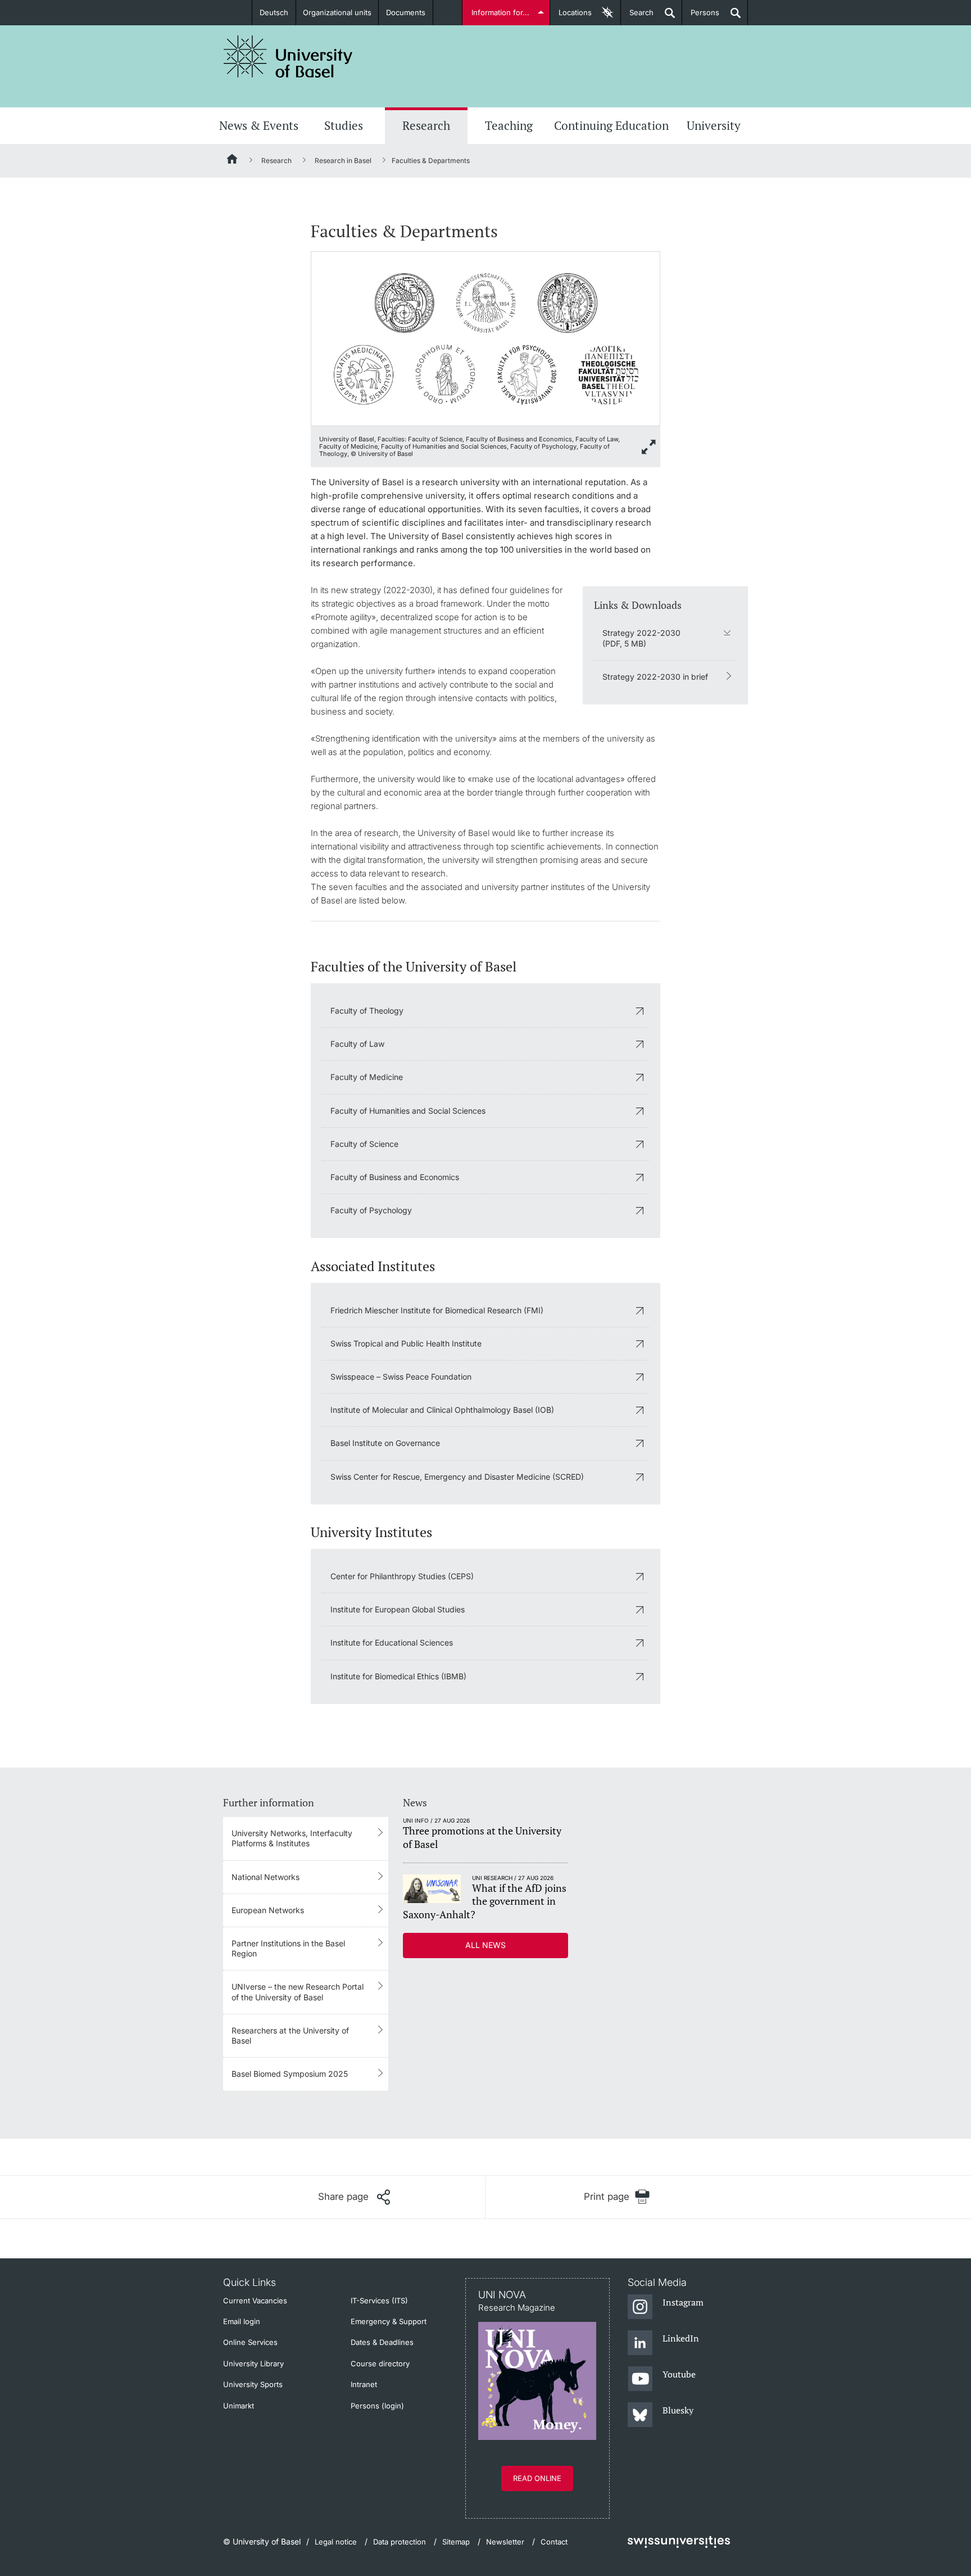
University (714, 125)
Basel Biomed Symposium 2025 (290, 2074)
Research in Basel (343, 161)
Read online (537, 2478)
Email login (242, 2321)
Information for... (500, 12)
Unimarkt (239, 2406)
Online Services (250, 2342)
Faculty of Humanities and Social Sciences (408, 1111)
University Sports (253, 2384)
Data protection (400, 2542)
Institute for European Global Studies (398, 1609)
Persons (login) (377, 2406)
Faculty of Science (364, 1144)
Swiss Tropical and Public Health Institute (406, 1343)
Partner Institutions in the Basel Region (288, 1948)
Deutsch (274, 12)
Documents (406, 12)
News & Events (259, 125)
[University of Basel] (288, 57)
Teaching (509, 125)
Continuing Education (611, 125)
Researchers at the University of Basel (290, 2035)
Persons (701, 17)
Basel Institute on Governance (385, 1443)
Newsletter (505, 2542)
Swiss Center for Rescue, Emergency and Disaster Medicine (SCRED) (457, 1477)
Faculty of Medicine (367, 1077)
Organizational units (337, 12)
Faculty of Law (357, 1044)
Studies (344, 125)
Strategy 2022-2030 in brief (655, 677)
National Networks (266, 1877)
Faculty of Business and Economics (395, 1177)
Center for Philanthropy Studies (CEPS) (402, 1576)
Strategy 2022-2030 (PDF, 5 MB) (641, 638)
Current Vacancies (255, 2301)
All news (485, 1945)
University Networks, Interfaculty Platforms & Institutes (292, 1838)
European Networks (268, 1910)
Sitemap (456, 2542)
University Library (253, 2363)
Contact (554, 2542)
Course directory (380, 2363)
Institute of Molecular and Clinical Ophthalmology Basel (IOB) (442, 1410)
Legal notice (336, 2542)
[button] (354, 2197)
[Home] (233, 161)
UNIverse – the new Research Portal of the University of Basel (298, 1992)
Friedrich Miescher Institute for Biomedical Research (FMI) (437, 1310)
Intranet (364, 2384)
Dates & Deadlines (382, 2342)
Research (426, 125)
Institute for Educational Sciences (392, 1642)
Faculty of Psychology (371, 1210)
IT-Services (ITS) (379, 2301)
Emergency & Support (389, 2321)
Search (637, 17)
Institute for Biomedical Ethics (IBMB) (398, 1676)
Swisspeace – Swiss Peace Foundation (401, 1377)
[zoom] (485, 338)
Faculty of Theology (367, 1011)
